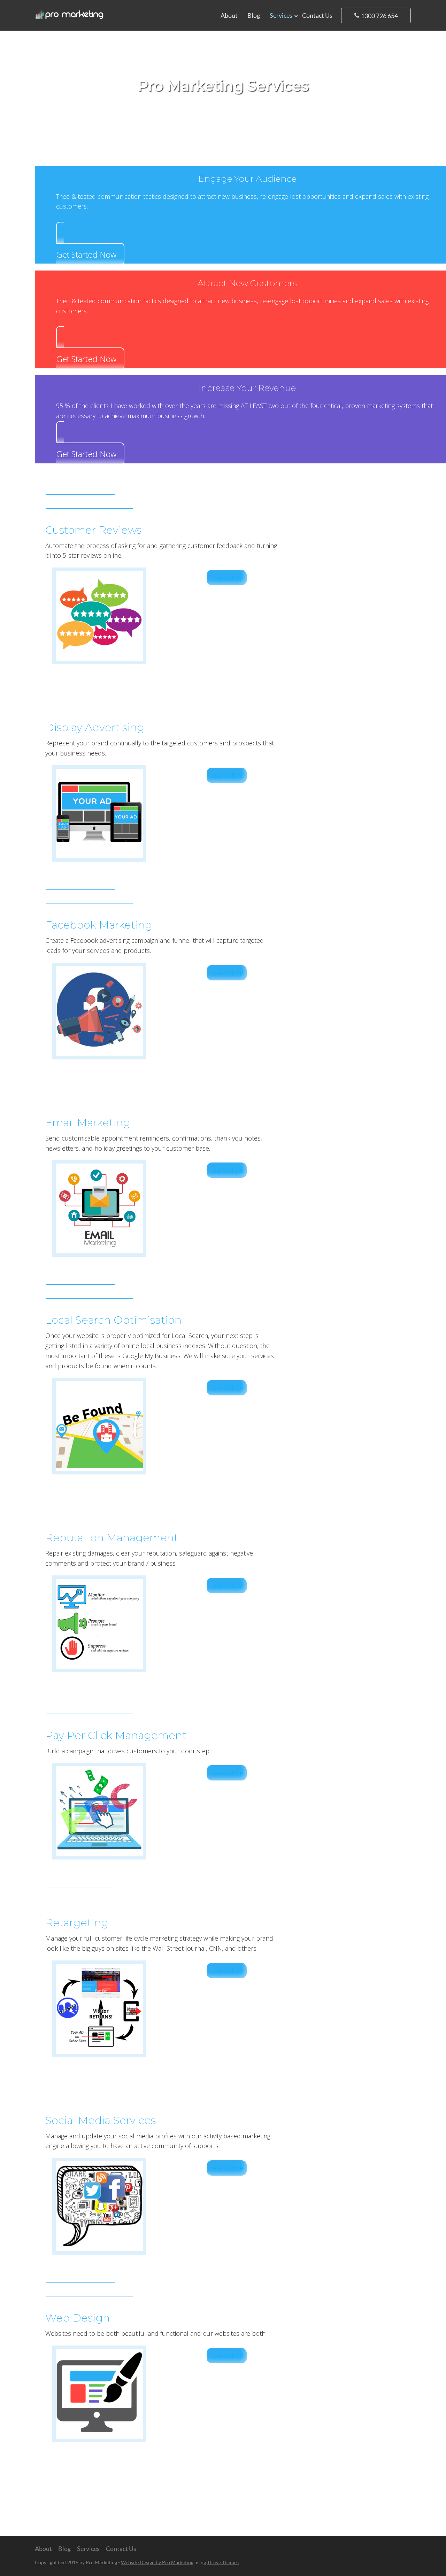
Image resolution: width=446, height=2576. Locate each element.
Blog (254, 15)
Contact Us (317, 15)
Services (281, 15)
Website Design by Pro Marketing (157, 2562)
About (229, 15)
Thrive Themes (223, 2562)
